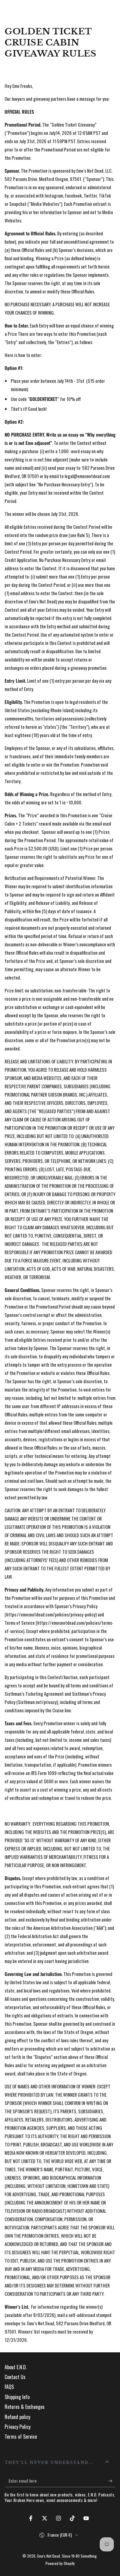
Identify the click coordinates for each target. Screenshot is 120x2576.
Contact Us (15, 2377)
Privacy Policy (18, 2427)
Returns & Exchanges (25, 2407)
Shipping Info (17, 2397)
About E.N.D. (16, 2367)
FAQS (9, 2387)
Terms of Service (21, 2437)
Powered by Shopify (60, 2563)
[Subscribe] (112, 2481)
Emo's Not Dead (49, 2556)
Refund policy (17, 2417)
